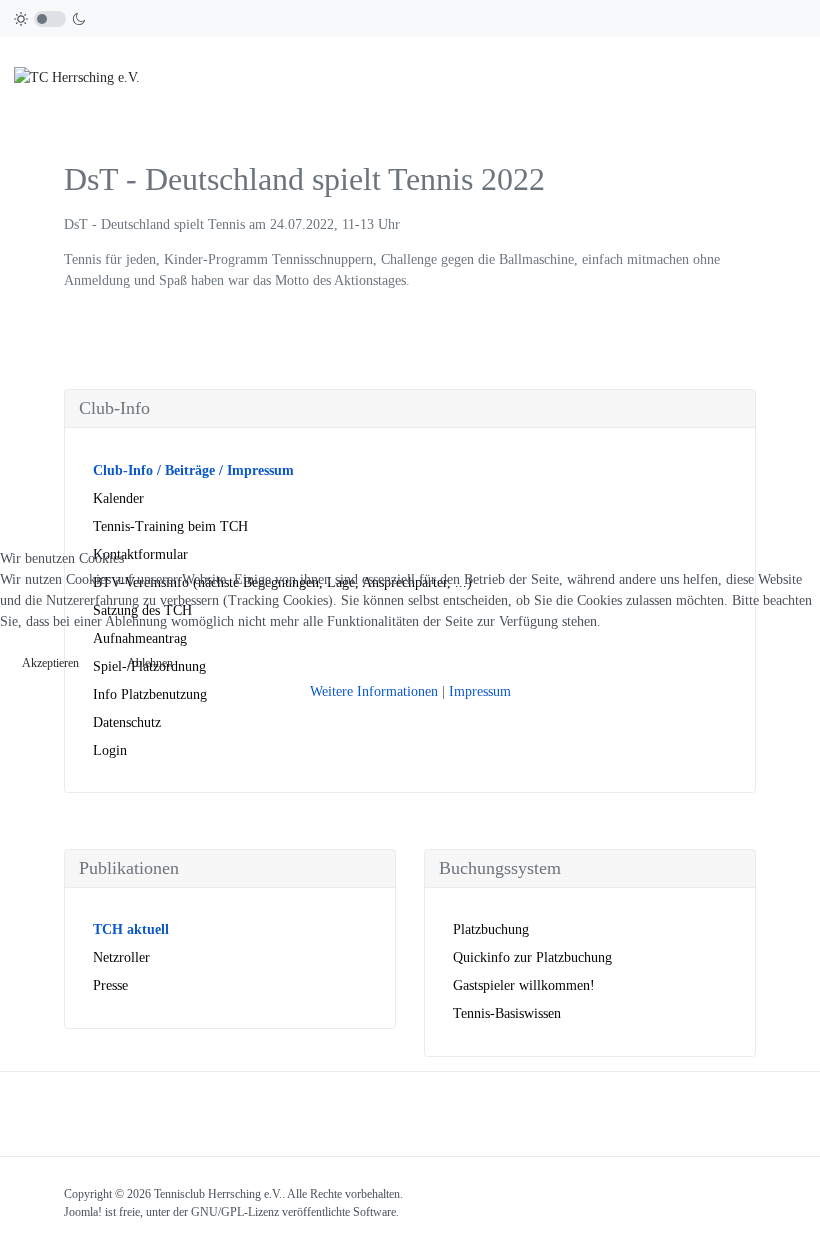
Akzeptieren (50, 663)
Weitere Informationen (374, 691)
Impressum (480, 691)
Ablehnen (150, 663)
